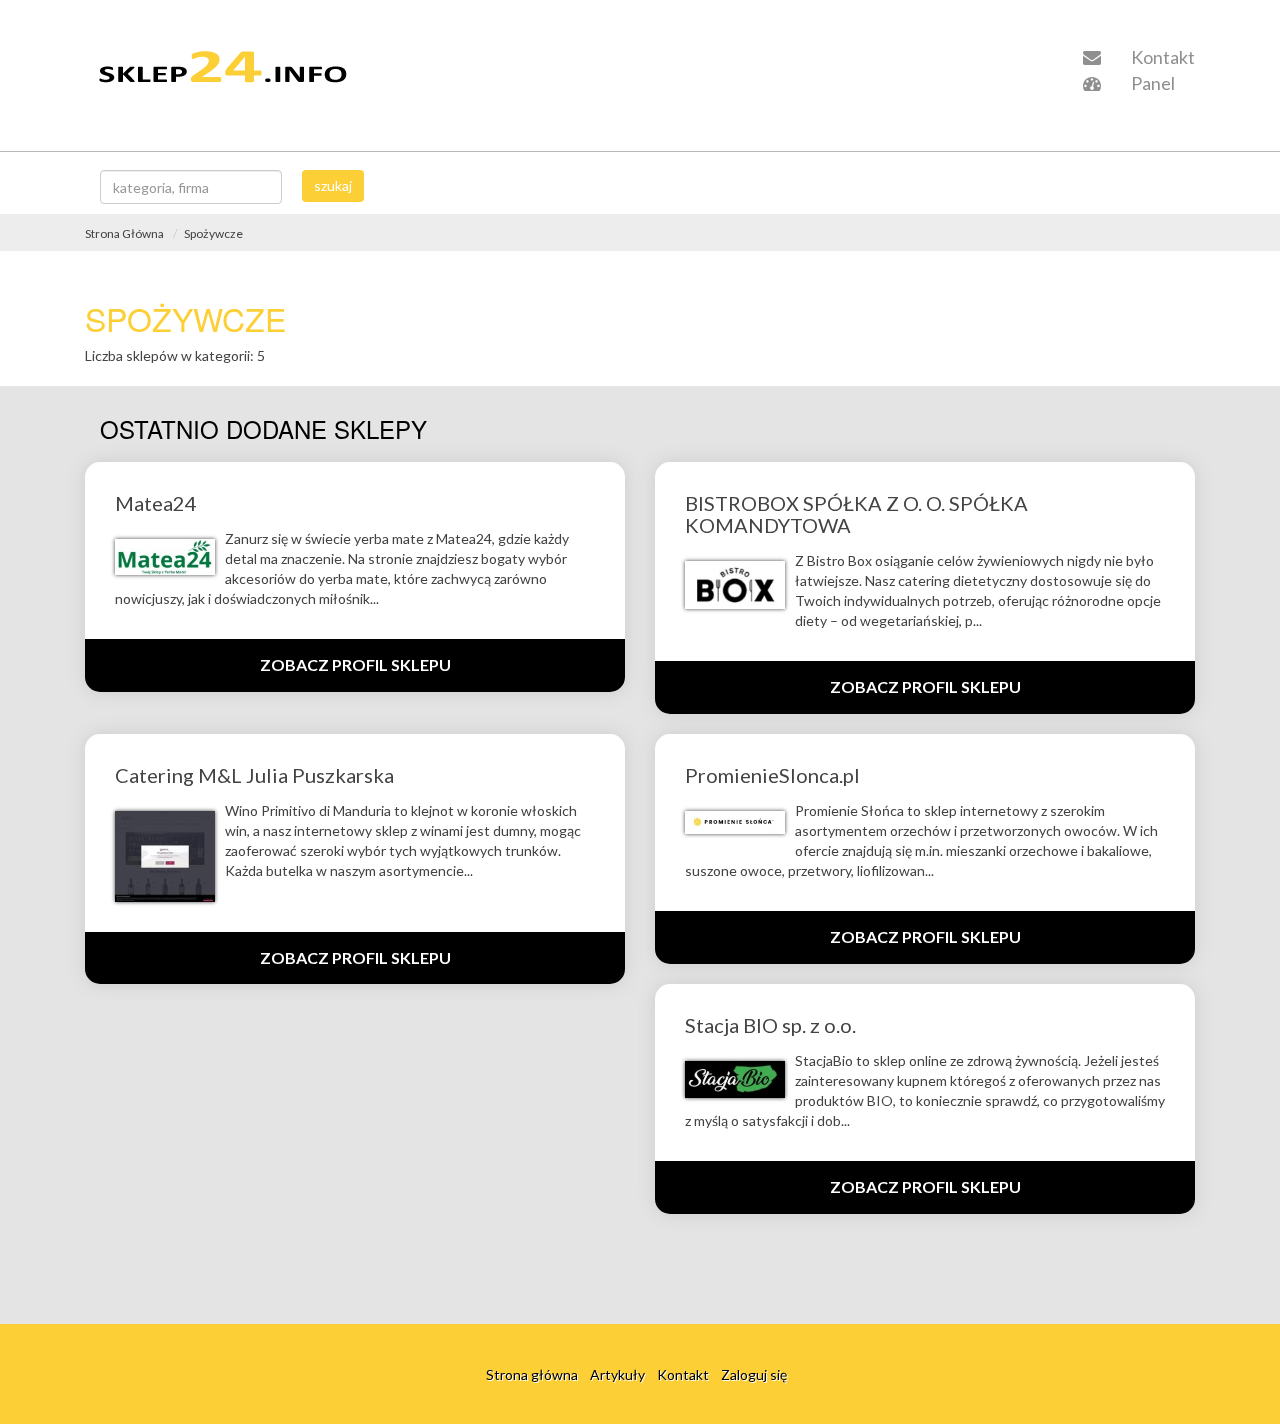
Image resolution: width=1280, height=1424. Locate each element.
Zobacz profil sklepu (355, 664)
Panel (1151, 83)
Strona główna (532, 1373)
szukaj (333, 185)
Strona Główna (124, 233)
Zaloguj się (754, 1373)
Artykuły (617, 1373)
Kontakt (1161, 57)
